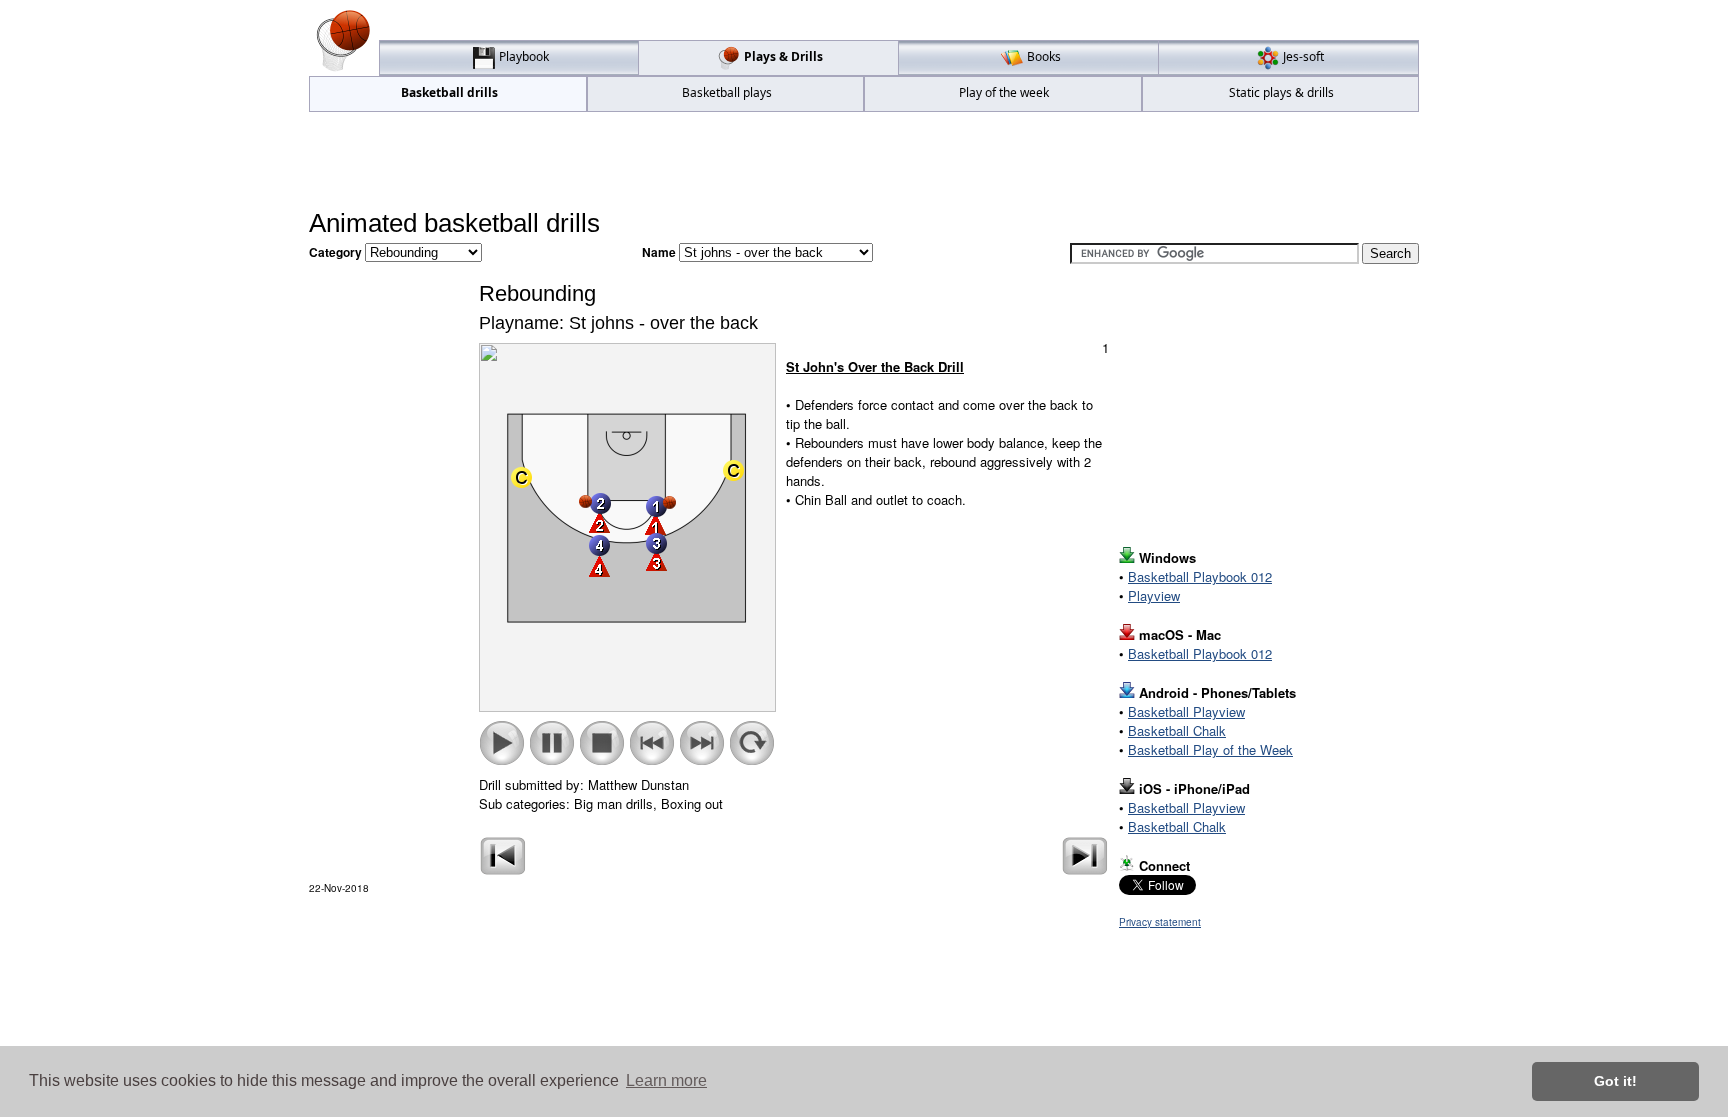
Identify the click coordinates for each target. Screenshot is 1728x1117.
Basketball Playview (1186, 711)
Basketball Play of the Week (1210, 749)
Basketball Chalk (1177, 730)
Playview (1154, 595)
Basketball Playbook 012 (1200, 576)
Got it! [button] (1615, 1081)
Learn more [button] (666, 1080)
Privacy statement (1160, 922)
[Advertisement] (864, 161)
